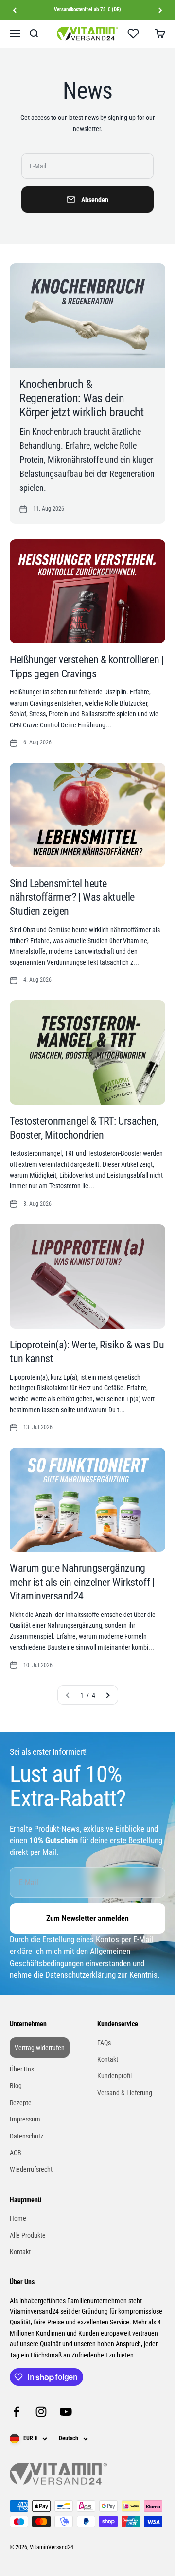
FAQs (104, 2043)
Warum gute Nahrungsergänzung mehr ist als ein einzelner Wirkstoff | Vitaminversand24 (82, 1582)
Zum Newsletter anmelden (87, 1918)
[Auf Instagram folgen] (41, 2412)
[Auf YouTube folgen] (66, 2412)
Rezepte (21, 2103)
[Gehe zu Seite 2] (107, 1695)
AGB (16, 2153)
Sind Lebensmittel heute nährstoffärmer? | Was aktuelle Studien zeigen (72, 897)
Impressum (25, 2119)
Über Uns (22, 2069)
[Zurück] (15, 10)
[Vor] (160, 10)
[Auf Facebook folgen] (16, 2412)
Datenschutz (26, 2136)
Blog (16, 2086)
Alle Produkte (28, 2235)
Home (18, 2218)
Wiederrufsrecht (31, 2169)
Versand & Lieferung (125, 2093)
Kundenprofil (114, 2076)
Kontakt (108, 2059)
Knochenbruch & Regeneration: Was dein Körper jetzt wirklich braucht (81, 398)
